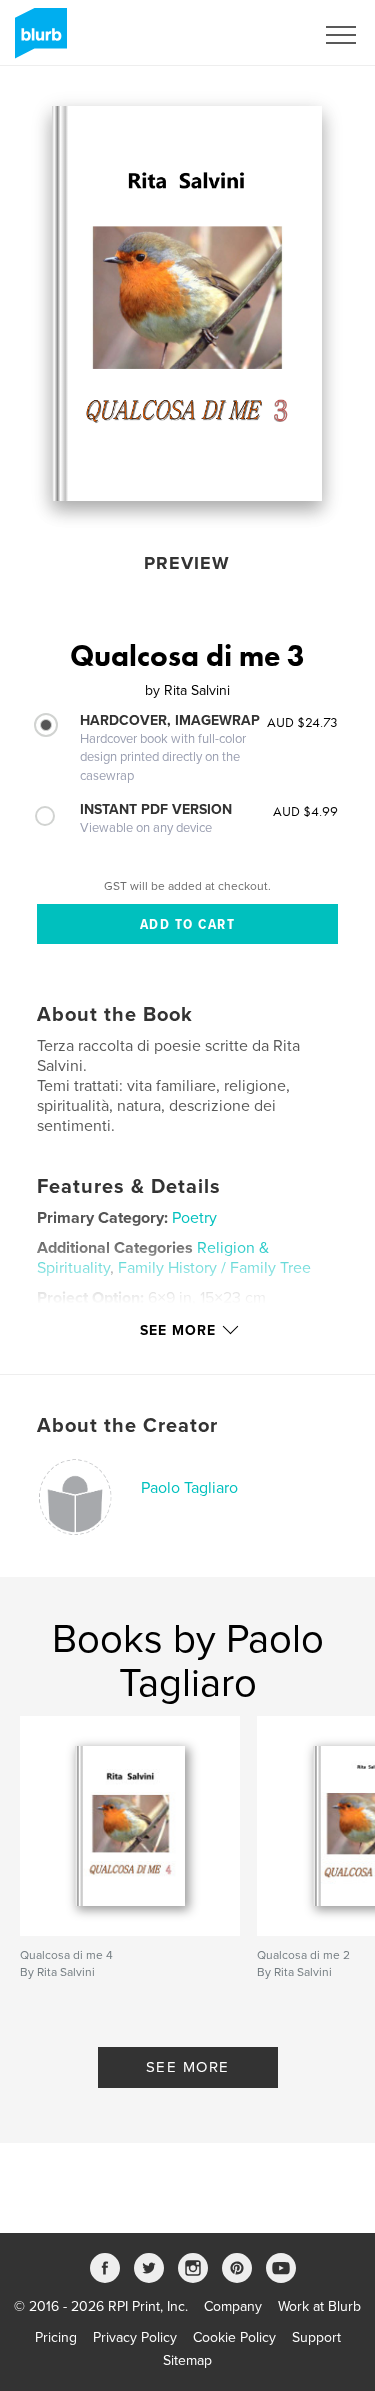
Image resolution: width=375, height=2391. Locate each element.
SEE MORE (188, 2067)
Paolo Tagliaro (189, 1488)
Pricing (56, 2337)
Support (316, 2337)
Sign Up (263, 35)
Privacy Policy (135, 2337)
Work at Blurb (319, 2306)
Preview (187, 563)
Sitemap (187, 2360)
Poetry (194, 1218)
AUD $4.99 (305, 811)
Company (233, 2306)
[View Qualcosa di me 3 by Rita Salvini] (187, 303)
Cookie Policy (234, 2337)
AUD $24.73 (302, 722)
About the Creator (127, 1426)
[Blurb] (37, 41)
